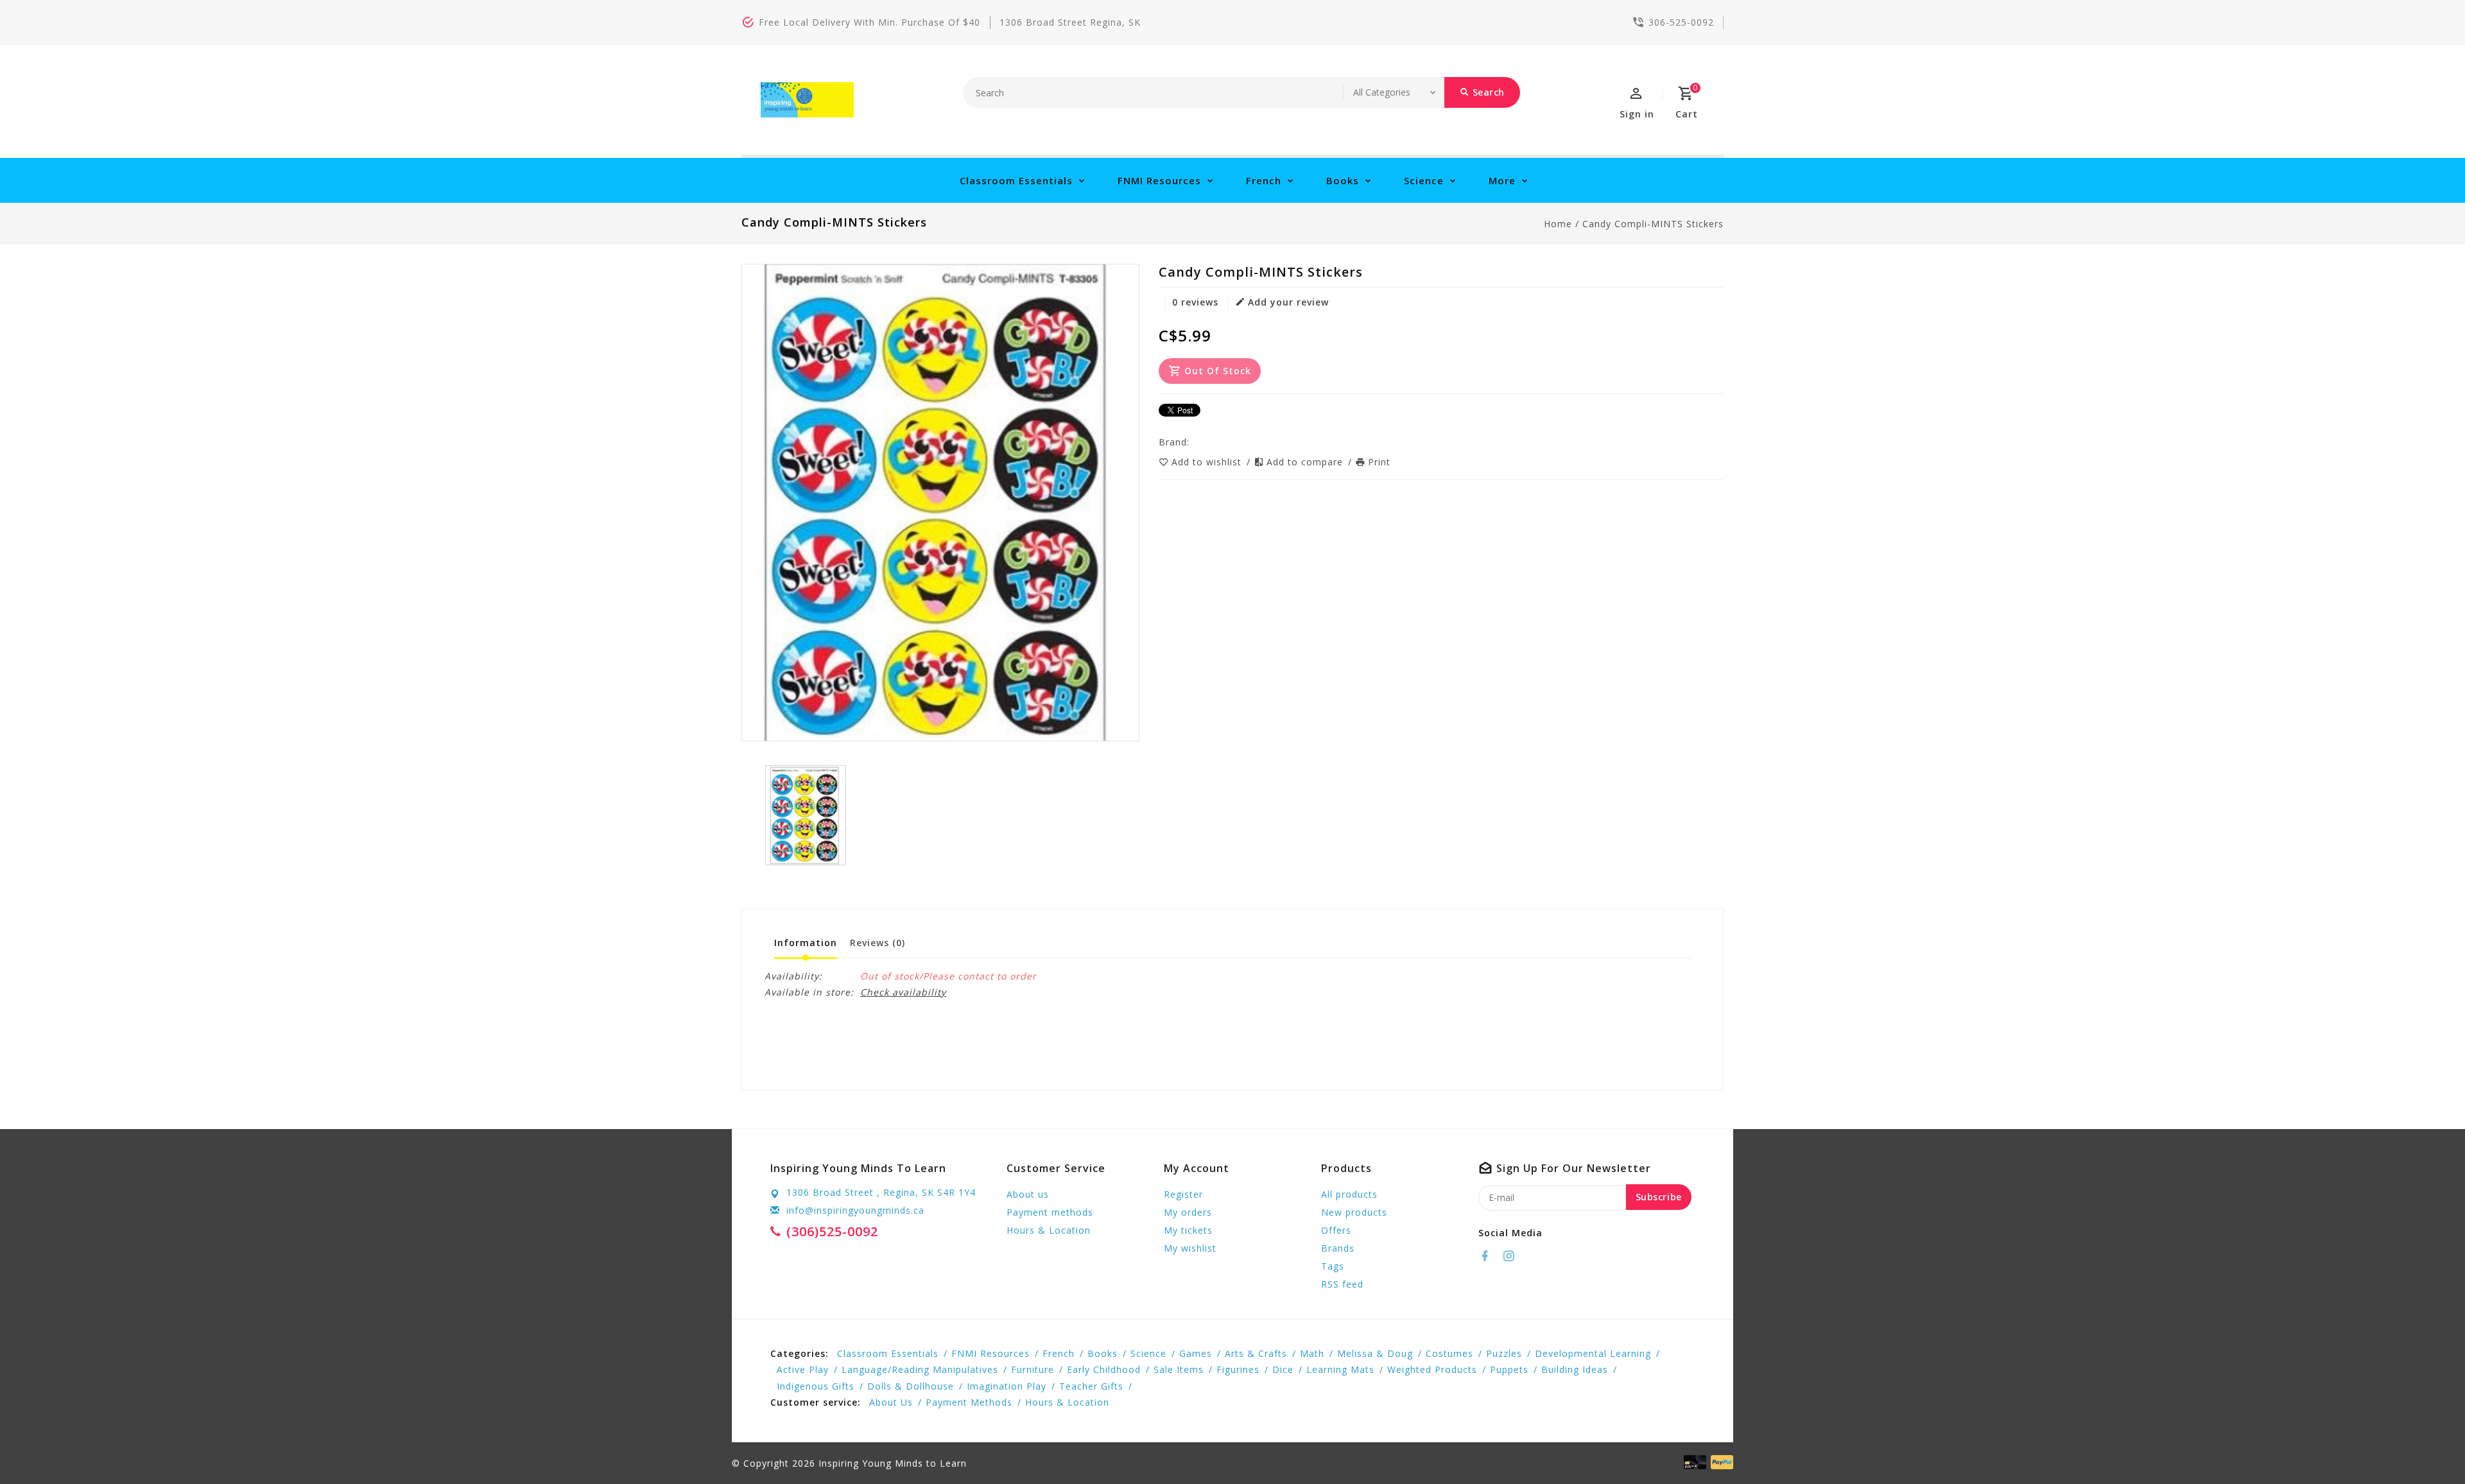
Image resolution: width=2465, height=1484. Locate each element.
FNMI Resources (1159, 180)
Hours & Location (1049, 1230)
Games (1196, 1353)
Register (1183, 1194)
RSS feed (1342, 1284)
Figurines (1238, 1369)
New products (1354, 1212)
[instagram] (1512, 1256)
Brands (1338, 1248)
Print (1379, 462)
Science (1424, 180)
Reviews (878, 943)
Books (1343, 180)
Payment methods (1050, 1212)
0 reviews (1195, 302)
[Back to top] (2426, 1445)
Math (1312, 1353)
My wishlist (1190, 1248)
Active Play (803, 1369)
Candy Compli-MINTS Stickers (1653, 224)
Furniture (1033, 1369)
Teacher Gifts (1091, 1386)
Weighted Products (1432, 1369)
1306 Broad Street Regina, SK (1070, 22)
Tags (1333, 1266)
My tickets (1188, 1230)
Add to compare (1306, 462)
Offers (1336, 1230)
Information (806, 943)
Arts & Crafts (1256, 1353)
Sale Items (1179, 1369)
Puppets (1509, 1369)
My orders (1188, 1212)
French (1264, 180)
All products (1349, 1194)
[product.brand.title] (1193, 442)
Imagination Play (1007, 1386)
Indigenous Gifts (816, 1386)
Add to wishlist (1208, 462)
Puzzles (1504, 1353)
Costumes (1449, 1353)
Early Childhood (1104, 1369)
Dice (1283, 1369)
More (1502, 180)
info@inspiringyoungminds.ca (855, 1210)
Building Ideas (1575, 1369)
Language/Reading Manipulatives (920, 1369)
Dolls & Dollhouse (911, 1386)
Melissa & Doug (1375, 1353)
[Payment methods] (1720, 1462)
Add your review (1288, 302)
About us (1028, 1194)
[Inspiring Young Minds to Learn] (807, 100)
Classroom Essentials (1016, 180)
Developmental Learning (1593, 1353)
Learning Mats (1340, 1369)
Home (1558, 224)
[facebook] (1489, 1256)
